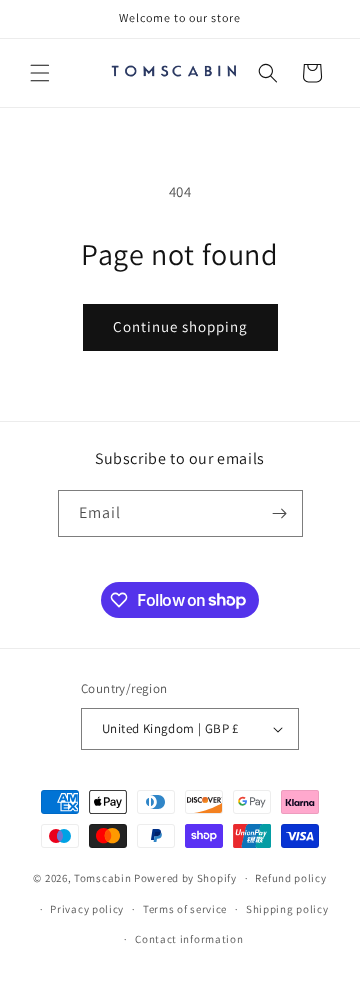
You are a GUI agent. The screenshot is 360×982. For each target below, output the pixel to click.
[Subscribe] (280, 513)
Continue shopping (180, 326)
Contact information (189, 939)
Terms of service (185, 909)
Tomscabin (102, 878)
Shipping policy (287, 909)
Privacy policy (87, 909)
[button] (40, 73)
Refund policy (290, 878)
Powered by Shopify (185, 878)
